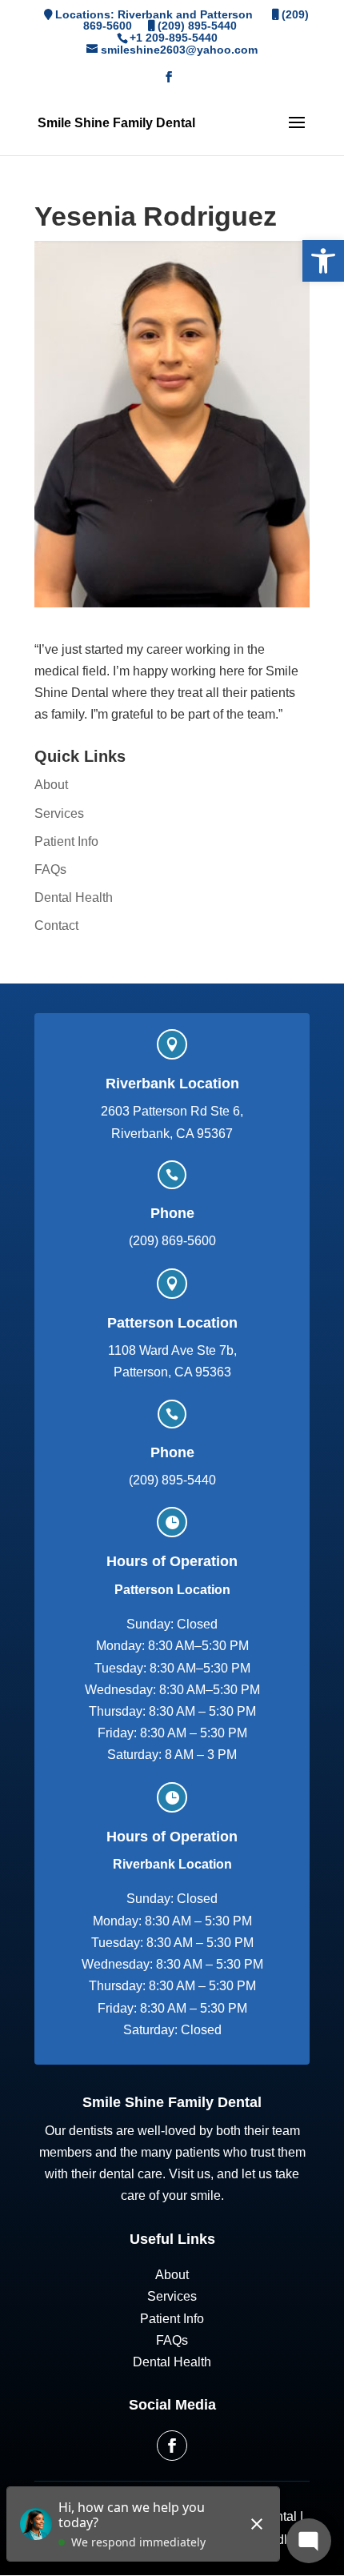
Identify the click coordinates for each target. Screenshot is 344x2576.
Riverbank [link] (145, 14)
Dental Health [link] (74, 897)
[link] (323, 261)
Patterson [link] (226, 14)
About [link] (51, 785)
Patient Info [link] (66, 841)
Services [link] (59, 813)
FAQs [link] (50, 869)
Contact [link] (56, 925)
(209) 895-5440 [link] (197, 26)
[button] (169, 82)
